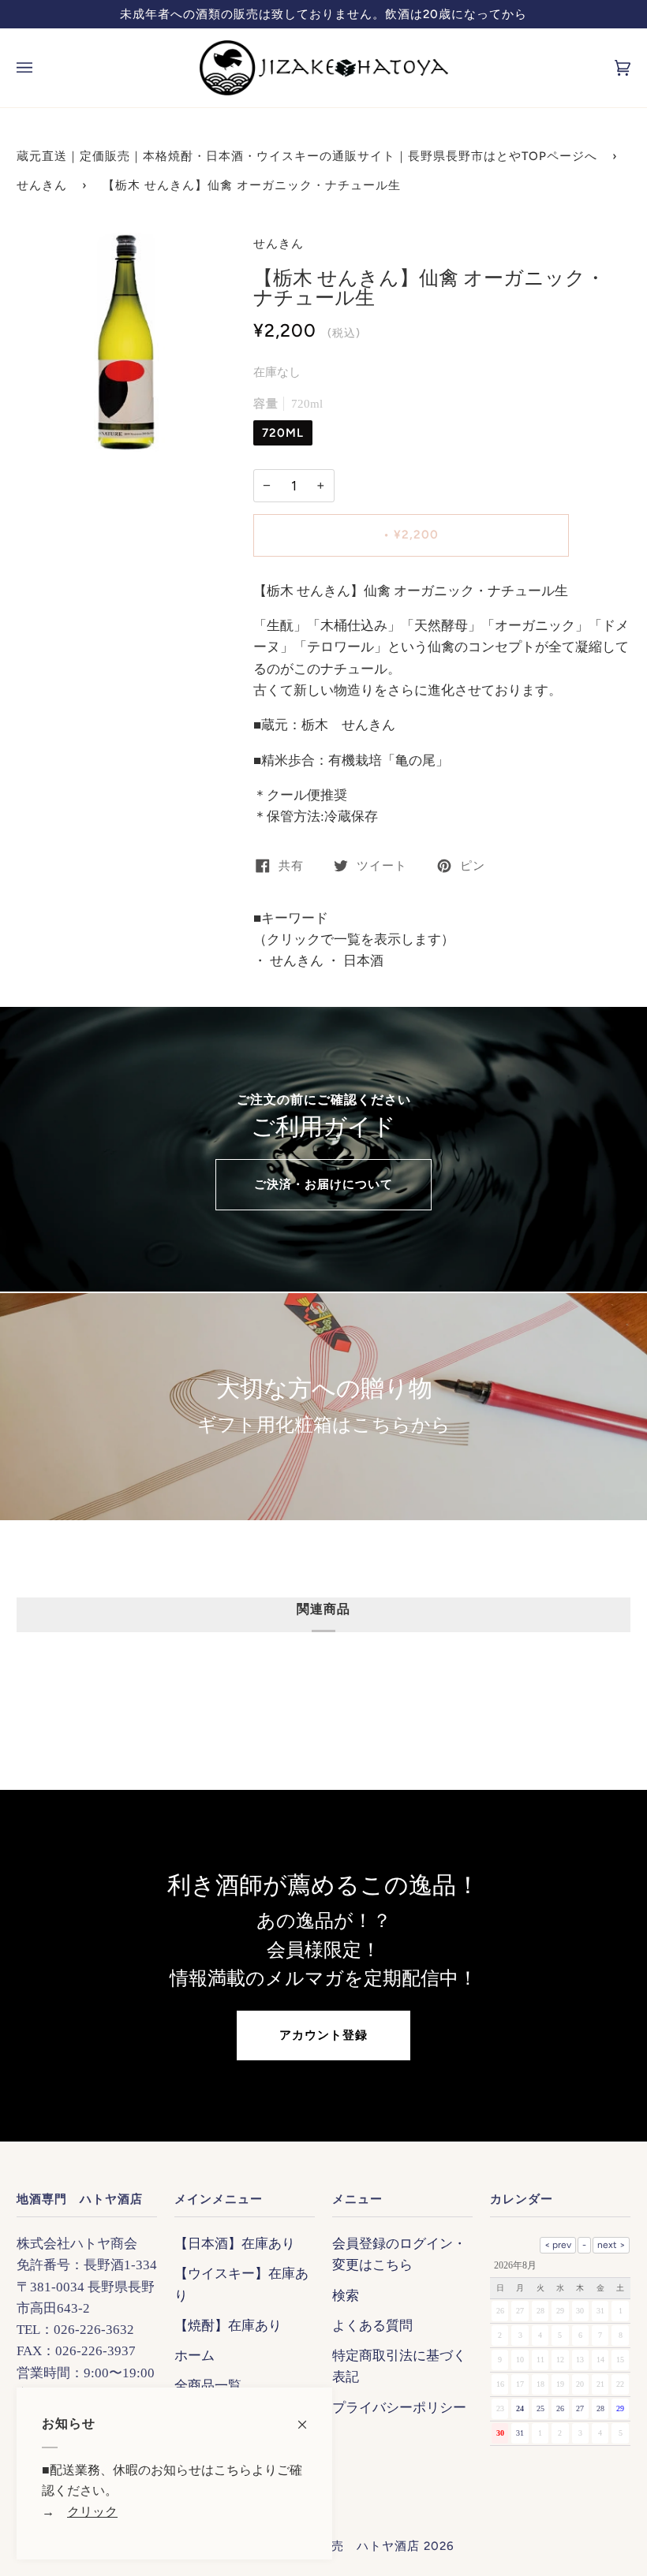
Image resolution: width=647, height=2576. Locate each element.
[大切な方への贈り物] (323, 1407)
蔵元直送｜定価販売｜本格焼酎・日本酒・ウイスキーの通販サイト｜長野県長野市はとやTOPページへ (307, 156)
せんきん (42, 185)
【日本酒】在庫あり (235, 2244)
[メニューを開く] (40, 68)
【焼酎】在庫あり (228, 2326)
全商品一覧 (208, 2386)
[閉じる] (309, 2417)
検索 (346, 2296)
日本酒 (362, 961)
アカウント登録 (323, 2035)
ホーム (194, 2356)
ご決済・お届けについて (323, 1184)
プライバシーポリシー (399, 2408)
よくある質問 (372, 2326)
